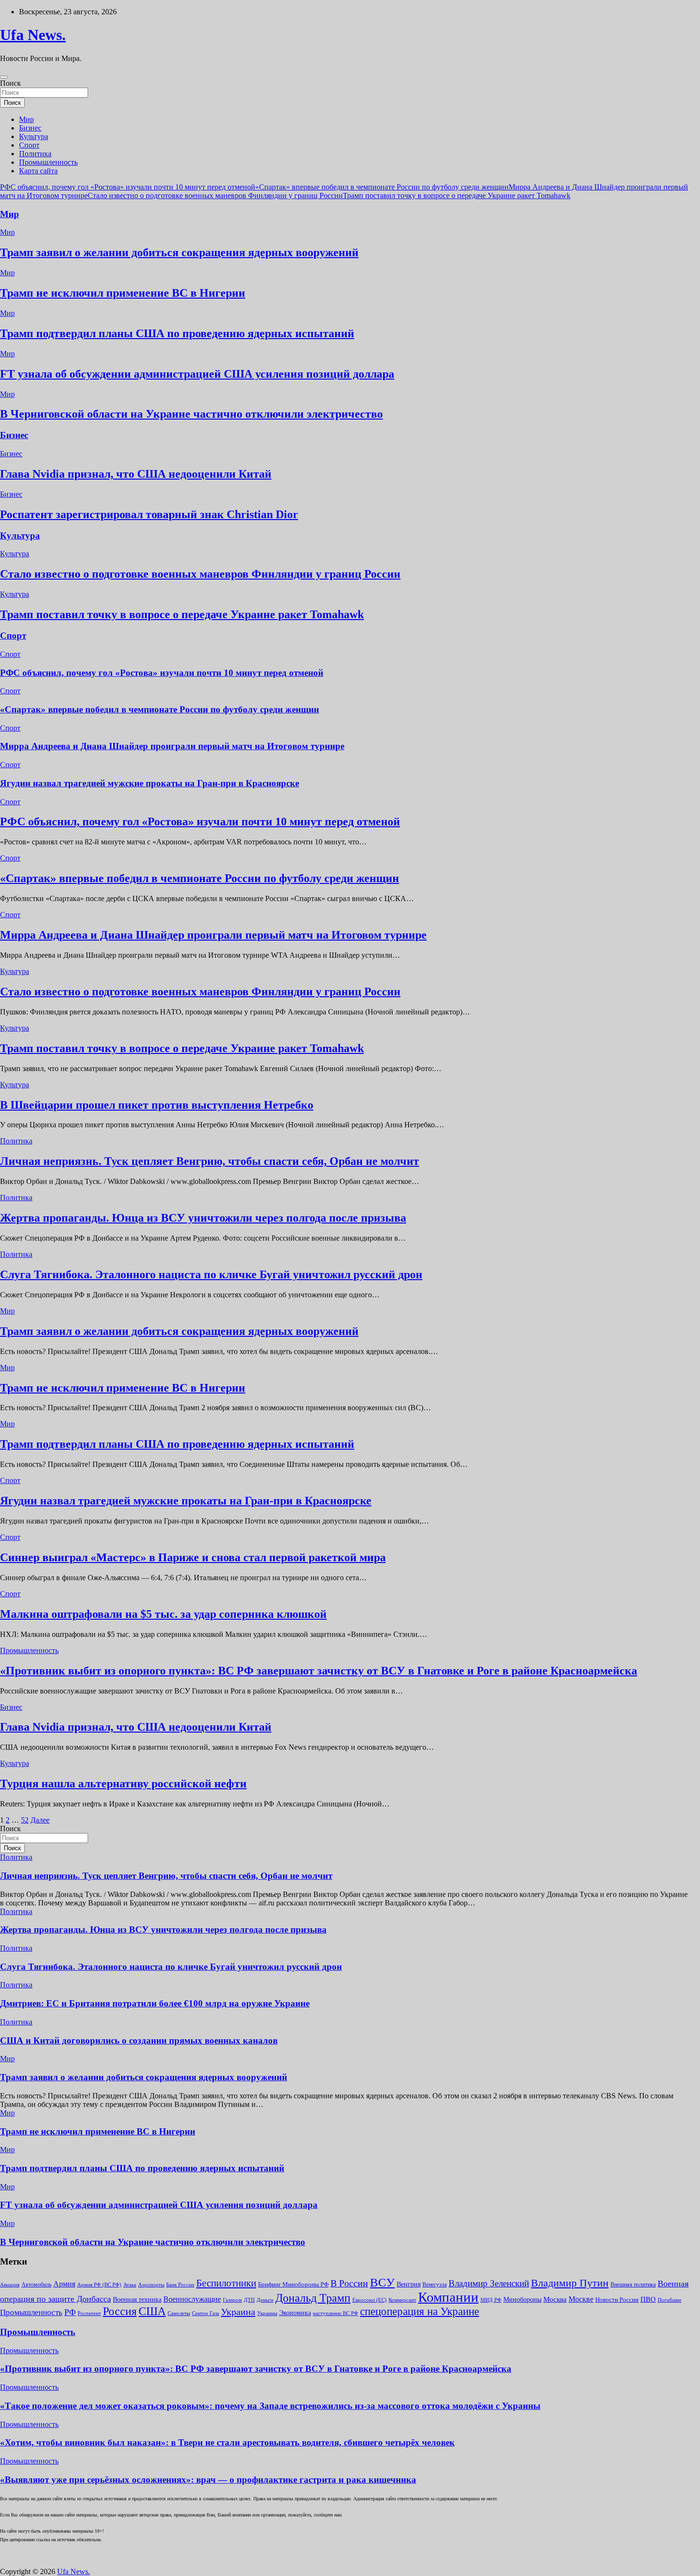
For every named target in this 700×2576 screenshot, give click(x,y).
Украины (267, 2313)
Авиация (10, 2285)
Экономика (295, 2313)
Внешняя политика (633, 2285)
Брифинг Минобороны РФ (293, 2284)
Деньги (265, 2300)
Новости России (617, 2300)
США (152, 2311)
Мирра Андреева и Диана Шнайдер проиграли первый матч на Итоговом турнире (172, 746)
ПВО (648, 2299)
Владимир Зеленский (489, 2283)
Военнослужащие (192, 2299)
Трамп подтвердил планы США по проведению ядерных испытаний (177, 333)
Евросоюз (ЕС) (370, 2300)
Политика (35, 154)
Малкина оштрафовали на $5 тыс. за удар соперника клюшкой (163, 1614)
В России (349, 2283)
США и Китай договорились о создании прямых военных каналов (139, 2040)
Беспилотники (226, 2283)
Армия (64, 2284)
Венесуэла (435, 2285)
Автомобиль (36, 2285)
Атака (130, 2285)
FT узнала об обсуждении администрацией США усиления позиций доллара (197, 374)
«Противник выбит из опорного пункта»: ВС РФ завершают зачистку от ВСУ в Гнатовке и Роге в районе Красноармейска (319, 1671)
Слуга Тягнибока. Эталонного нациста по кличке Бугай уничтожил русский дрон (211, 1274)
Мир (26, 119)
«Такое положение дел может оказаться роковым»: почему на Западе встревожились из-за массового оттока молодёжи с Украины (270, 2406)
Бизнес (30, 128)
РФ (70, 2312)
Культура (34, 136)
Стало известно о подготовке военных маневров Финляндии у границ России (215, 195)
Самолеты (179, 2313)
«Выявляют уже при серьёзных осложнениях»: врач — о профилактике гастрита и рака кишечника (208, 2480)
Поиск (10, 83)
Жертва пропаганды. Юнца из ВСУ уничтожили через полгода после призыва (203, 1218)
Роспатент (89, 2313)
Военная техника (137, 2300)
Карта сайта (38, 171)
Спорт (29, 145)
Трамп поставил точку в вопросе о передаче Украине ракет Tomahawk (457, 195)
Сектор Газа (205, 2313)
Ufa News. (33, 35)
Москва (555, 2299)
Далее (40, 1820)
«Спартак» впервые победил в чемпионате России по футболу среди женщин (382, 187)
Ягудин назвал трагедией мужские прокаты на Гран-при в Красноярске (150, 783)
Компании (448, 2297)
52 (25, 1820)
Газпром (232, 2300)
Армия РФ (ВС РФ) (99, 2285)
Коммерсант (402, 2300)
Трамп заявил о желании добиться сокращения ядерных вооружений (179, 252)
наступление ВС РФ (335, 2313)
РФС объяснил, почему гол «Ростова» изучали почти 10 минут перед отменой (128, 187)
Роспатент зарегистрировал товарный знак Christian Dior (149, 514)
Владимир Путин (570, 2283)
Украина (238, 2312)
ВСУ (382, 2282)
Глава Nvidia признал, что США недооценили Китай (136, 474)
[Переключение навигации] (4, 77)
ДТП (249, 2300)
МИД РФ (491, 2300)
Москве (581, 2299)
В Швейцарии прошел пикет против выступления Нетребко (157, 1105)
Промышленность (48, 162)
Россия (120, 2311)
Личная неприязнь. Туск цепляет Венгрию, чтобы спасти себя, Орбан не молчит (210, 1161)
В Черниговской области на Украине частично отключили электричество (191, 414)
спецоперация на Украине (420, 2311)
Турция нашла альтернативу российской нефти (123, 1784)
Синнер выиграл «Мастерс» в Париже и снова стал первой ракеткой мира (193, 1557)
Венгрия (409, 2284)
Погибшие (670, 2300)
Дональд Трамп (313, 2298)
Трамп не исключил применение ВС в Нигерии (123, 293)
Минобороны (522, 2299)
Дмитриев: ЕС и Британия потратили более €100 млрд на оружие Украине (155, 2003)
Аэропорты (151, 2285)
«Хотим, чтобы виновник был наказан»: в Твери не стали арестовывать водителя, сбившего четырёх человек (227, 2442)
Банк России (180, 2285)
